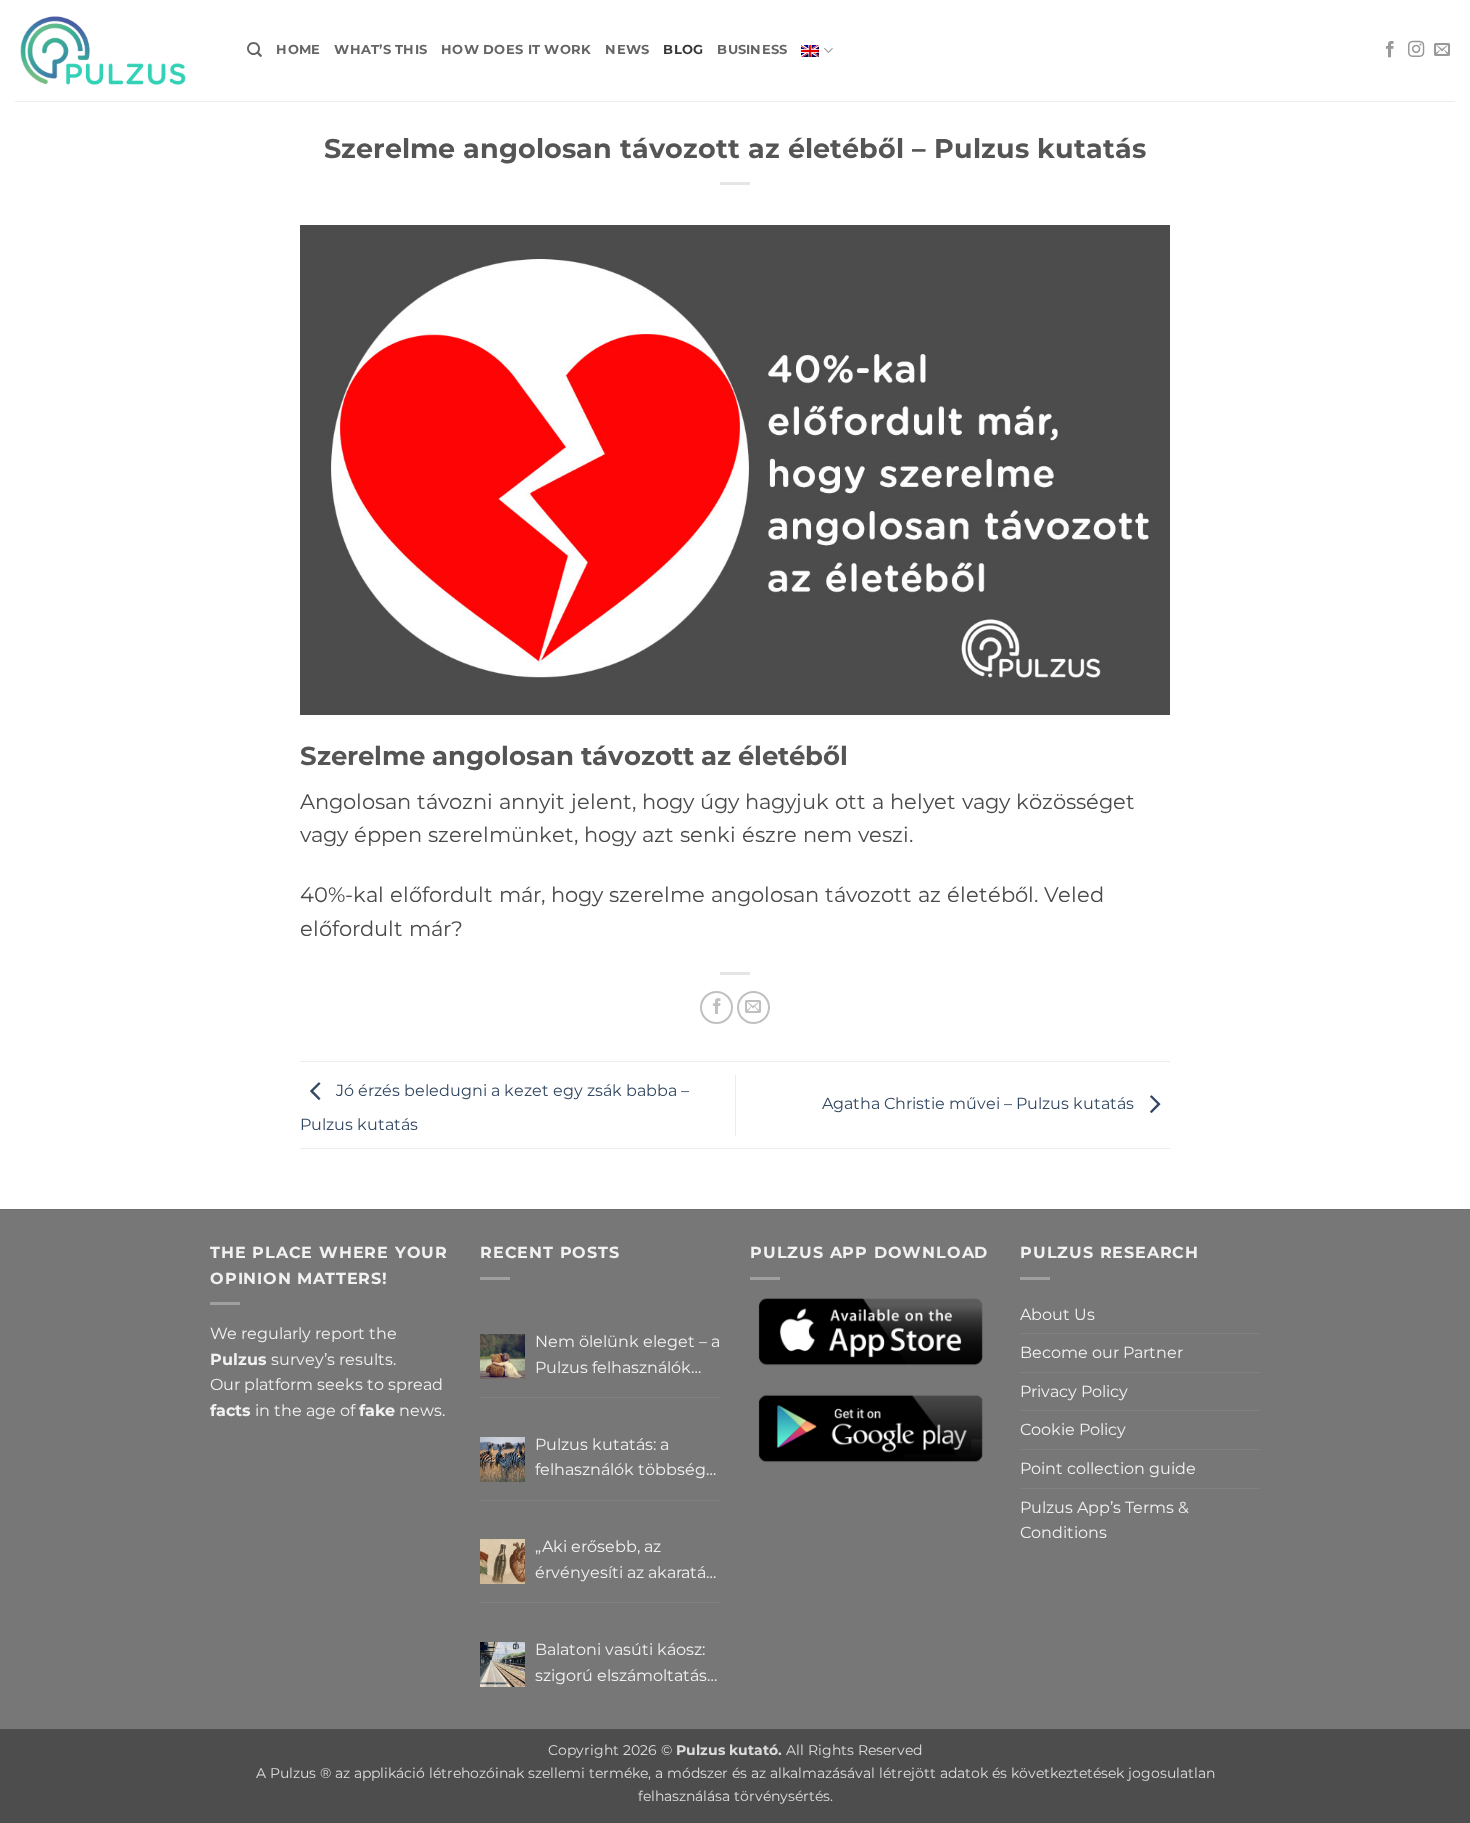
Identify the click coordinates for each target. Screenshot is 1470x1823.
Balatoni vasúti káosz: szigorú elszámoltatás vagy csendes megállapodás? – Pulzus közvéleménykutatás (621, 1664)
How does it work (516, 49)
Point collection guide (1108, 1468)
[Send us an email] (1442, 50)
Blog (683, 49)
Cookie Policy (1073, 1429)
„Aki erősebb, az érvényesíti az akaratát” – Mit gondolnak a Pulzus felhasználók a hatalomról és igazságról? (627, 1561)
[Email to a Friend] (753, 1007)
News (627, 49)
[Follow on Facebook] (1390, 50)
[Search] (254, 50)
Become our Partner (1101, 1352)
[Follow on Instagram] (1416, 50)
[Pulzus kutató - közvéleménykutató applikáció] (116, 50)
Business (752, 49)
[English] (816, 50)
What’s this (380, 49)
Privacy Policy (1074, 1391)
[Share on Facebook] (716, 1007)
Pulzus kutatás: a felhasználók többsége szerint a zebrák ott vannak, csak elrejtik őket (625, 1459)
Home (298, 49)
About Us (1057, 1314)
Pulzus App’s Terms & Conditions (1104, 1520)
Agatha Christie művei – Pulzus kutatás (980, 1103)
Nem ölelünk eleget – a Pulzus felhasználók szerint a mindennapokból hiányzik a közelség (627, 1356)
